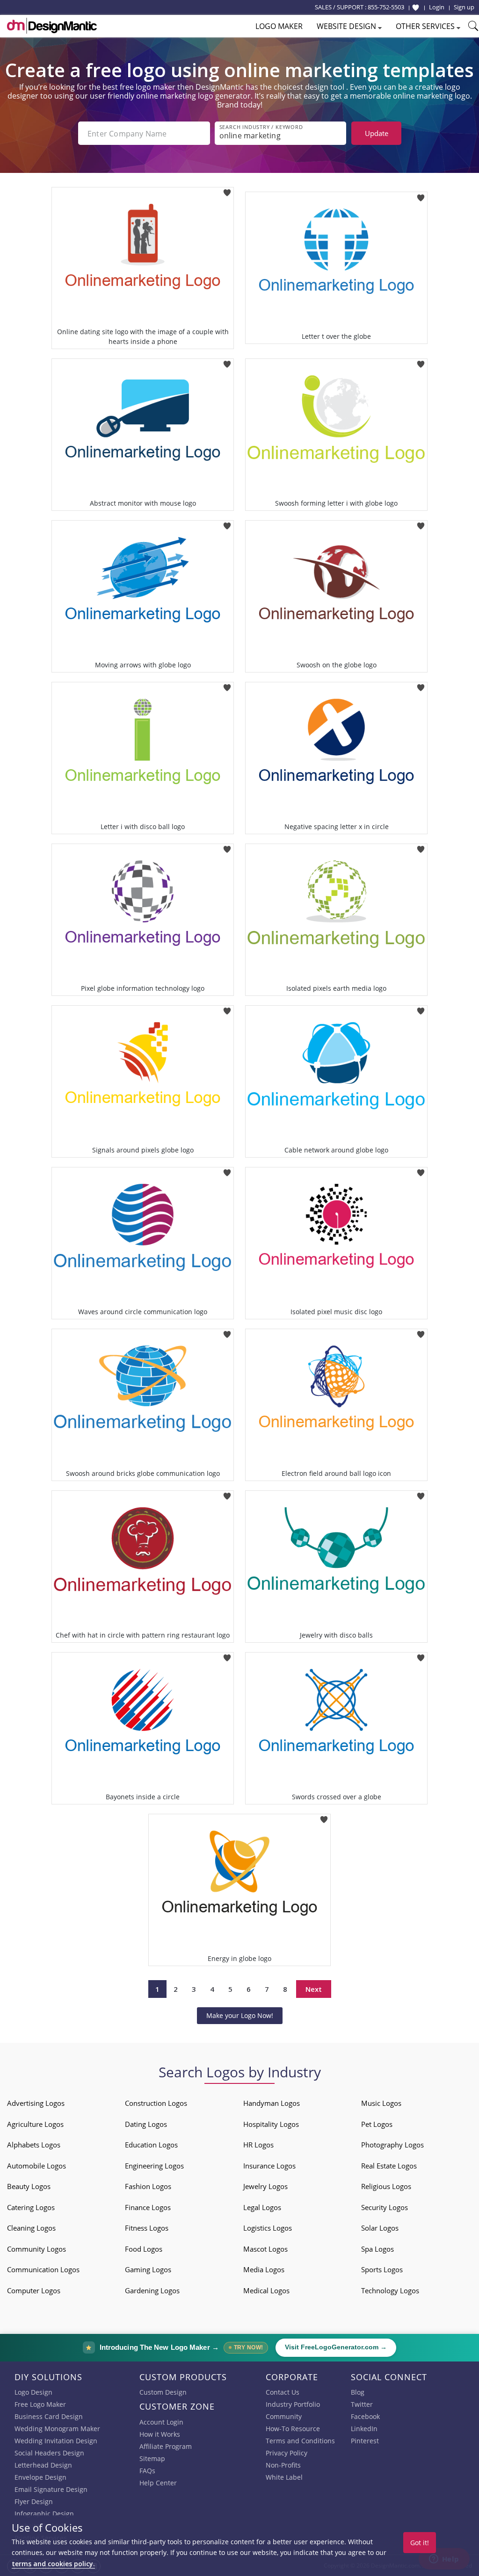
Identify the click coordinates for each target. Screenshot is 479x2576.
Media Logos (264, 2269)
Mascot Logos (265, 2249)
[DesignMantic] (52, 26)
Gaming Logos (148, 2269)
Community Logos (36, 2249)
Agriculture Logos (35, 2124)
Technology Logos (390, 2290)
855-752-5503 (386, 7)
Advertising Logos (36, 2103)
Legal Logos (262, 2207)
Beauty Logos (29, 2186)
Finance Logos (148, 2207)
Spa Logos (377, 2249)
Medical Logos (266, 2290)
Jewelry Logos (265, 2186)
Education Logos (151, 2145)
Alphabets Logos (34, 2145)
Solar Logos (380, 2228)
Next (314, 1989)
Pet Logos (377, 2124)
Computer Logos (34, 2290)
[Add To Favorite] (227, 190)
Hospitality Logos (271, 2124)
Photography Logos (392, 2145)
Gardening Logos (152, 2290)
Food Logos (144, 2249)
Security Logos (385, 2207)
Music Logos (381, 2103)
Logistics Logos (268, 2228)
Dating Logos (146, 2124)
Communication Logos (43, 2269)
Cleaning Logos (31, 2228)
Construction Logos (156, 2103)
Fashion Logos (148, 2186)
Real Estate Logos (389, 2166)
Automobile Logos (36, 2166)
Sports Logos (382, 2269)
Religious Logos (386, 2186)
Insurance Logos (269, 2166)
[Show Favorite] (416, 7)
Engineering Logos (154, 2166)
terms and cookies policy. (53, 2564)
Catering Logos (31, 2207)
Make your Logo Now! (240, 2015)
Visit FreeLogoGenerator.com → (336, 2347)
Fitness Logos (147, 2228)
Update (377, 133)
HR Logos (258, 2145)
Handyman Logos (272, 2103)
